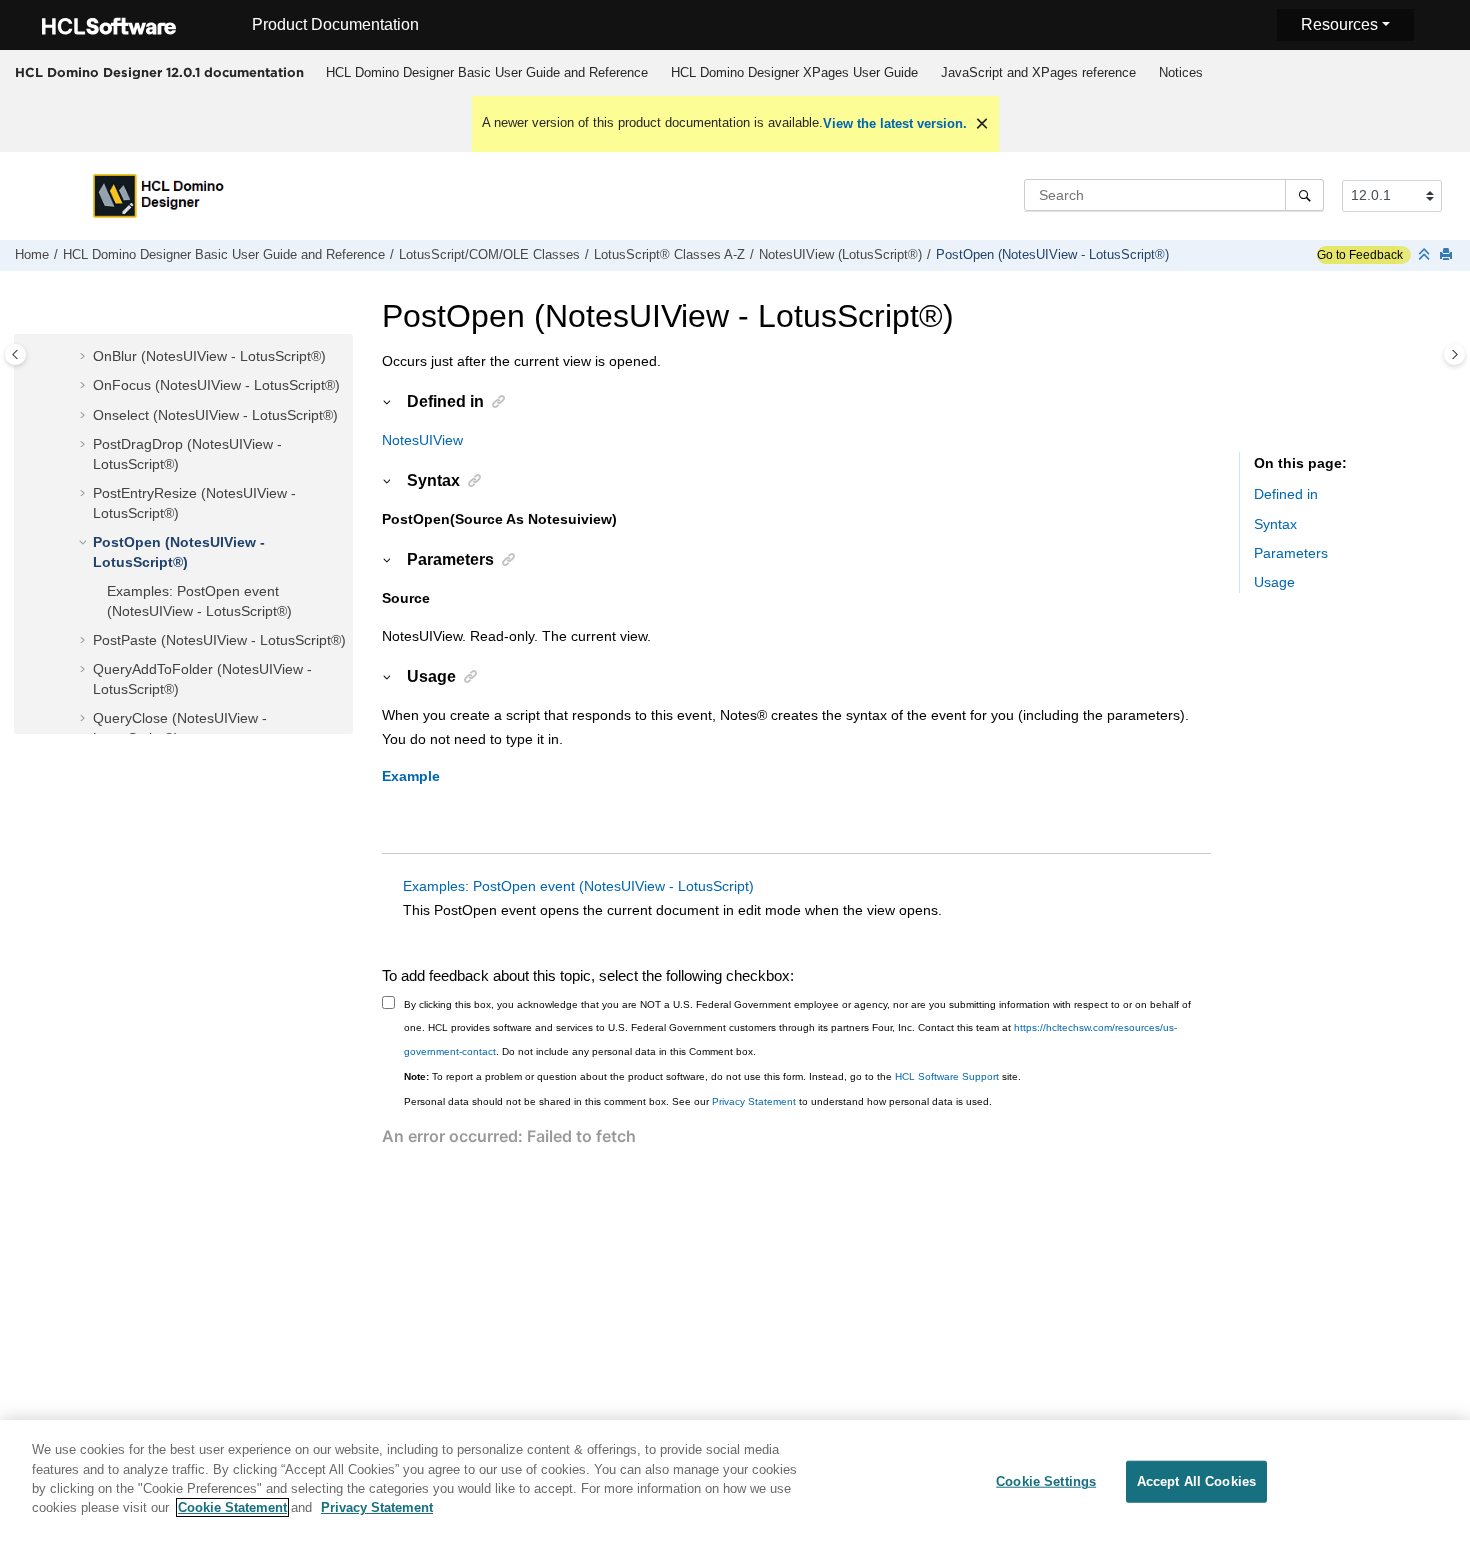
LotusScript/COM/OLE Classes (489, 255)
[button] (85, 357)
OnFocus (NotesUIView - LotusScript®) (216, 385)
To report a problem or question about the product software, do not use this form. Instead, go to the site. (712, 1076)
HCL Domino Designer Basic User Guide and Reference (487, 72)
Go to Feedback (1360, 255)
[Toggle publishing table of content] (15, 354)
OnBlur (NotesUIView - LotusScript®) (209, 356)
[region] (735, 1480)
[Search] (1304, 195)
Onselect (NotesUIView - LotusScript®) (215, 415)
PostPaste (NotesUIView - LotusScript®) (219, 640)
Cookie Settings (1046, 1481)
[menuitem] (486, 73)
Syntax (1275, 524)
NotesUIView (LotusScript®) (840, 255)
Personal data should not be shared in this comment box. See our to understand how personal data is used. (698, 1101)
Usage (1274, 582)
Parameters (1291, 553)
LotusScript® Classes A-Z (669, 255)
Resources (1339, 24)
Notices (1181, 72)
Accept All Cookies (1196, 1481)
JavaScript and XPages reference (1038, 72)
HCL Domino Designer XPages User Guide (794, 72)
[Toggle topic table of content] (1454, 354)
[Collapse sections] (1426, 255)
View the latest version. (895, 123)
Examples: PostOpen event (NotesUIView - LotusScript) (578, 886)
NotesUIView (422, 440)
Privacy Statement (754, 1101)
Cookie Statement (232, 1507)
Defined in (1286, 494)
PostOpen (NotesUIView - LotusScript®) (1052, 255)
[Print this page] (1448, 255)
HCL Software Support (947, 1076)
